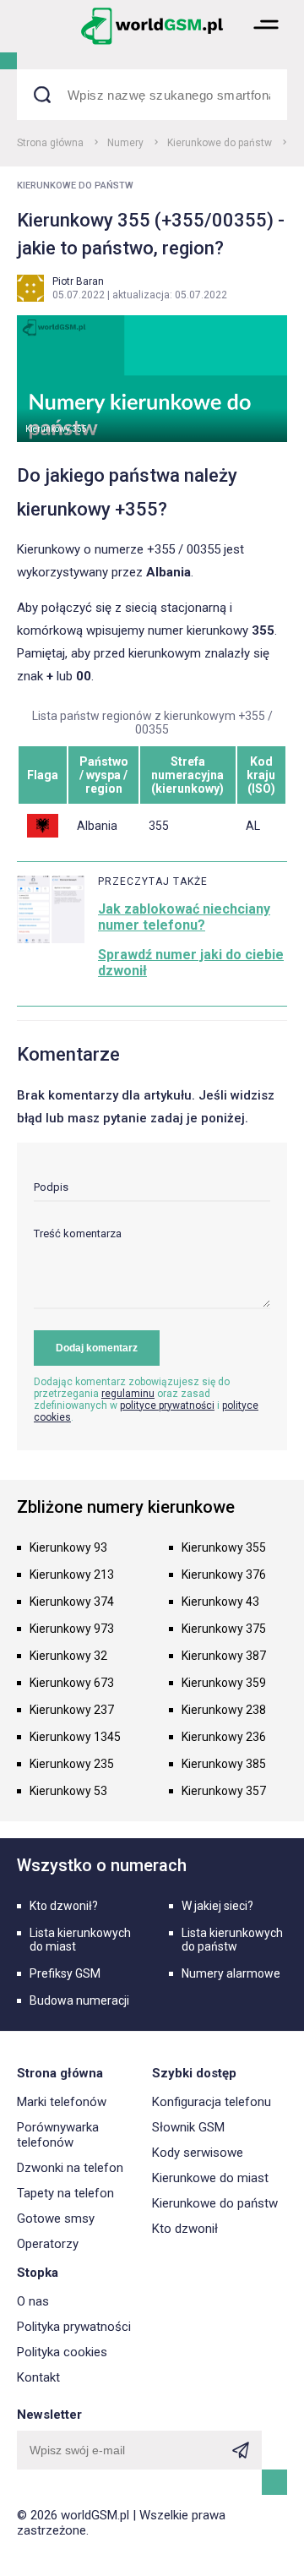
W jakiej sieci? (217, 1906)
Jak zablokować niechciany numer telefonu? (184, 917)
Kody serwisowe (198, 2153)
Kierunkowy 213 (72, 1575)
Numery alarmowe (231, 1973)
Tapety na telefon (65, 2193)
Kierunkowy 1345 (75, 1737)
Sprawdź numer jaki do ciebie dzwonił (191, 963)
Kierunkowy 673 (72, 1683)
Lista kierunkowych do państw (232, 1940)
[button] (266, 43)
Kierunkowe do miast (210, 2178)
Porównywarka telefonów (58, 2135)
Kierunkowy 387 (224, 1656)
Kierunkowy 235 (72, 1764)
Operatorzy (48, 2244)
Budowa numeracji (79, 2000)
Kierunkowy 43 (220, 1602)
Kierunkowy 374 (72, 1602)
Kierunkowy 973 (72, 1629)
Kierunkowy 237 (72, 1710)
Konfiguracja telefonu (212, 2102)
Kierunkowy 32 (68, 1656)
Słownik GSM (188, 2127)
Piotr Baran (78, 281)
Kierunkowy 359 (224, 1683)
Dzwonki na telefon (70, 2168)
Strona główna (50, 143)
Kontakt (38, 2377)
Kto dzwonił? (64, 1906)
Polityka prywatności (74, 2327)
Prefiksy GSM (65, 1973)
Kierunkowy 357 (224, 1791)
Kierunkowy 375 (224, 1629)
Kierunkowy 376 (224, 1575)
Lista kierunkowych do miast (80, 1940)
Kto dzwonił (185, 2229)
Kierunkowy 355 (224, 1547)
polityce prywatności (167, 1405)
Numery (125, 143)
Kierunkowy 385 (224, 1764)
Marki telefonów (62, 2102)
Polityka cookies (62, 2352)
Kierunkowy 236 (224, 1737)
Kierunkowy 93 (68, 1547)
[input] (152, 1191)
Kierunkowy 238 (224, 1710)
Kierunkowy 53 (68, 1791)
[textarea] (152, 1268)
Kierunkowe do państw (220, 143)
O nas (33, 2301)
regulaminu (128, 1394)
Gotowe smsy (56, 2219)
